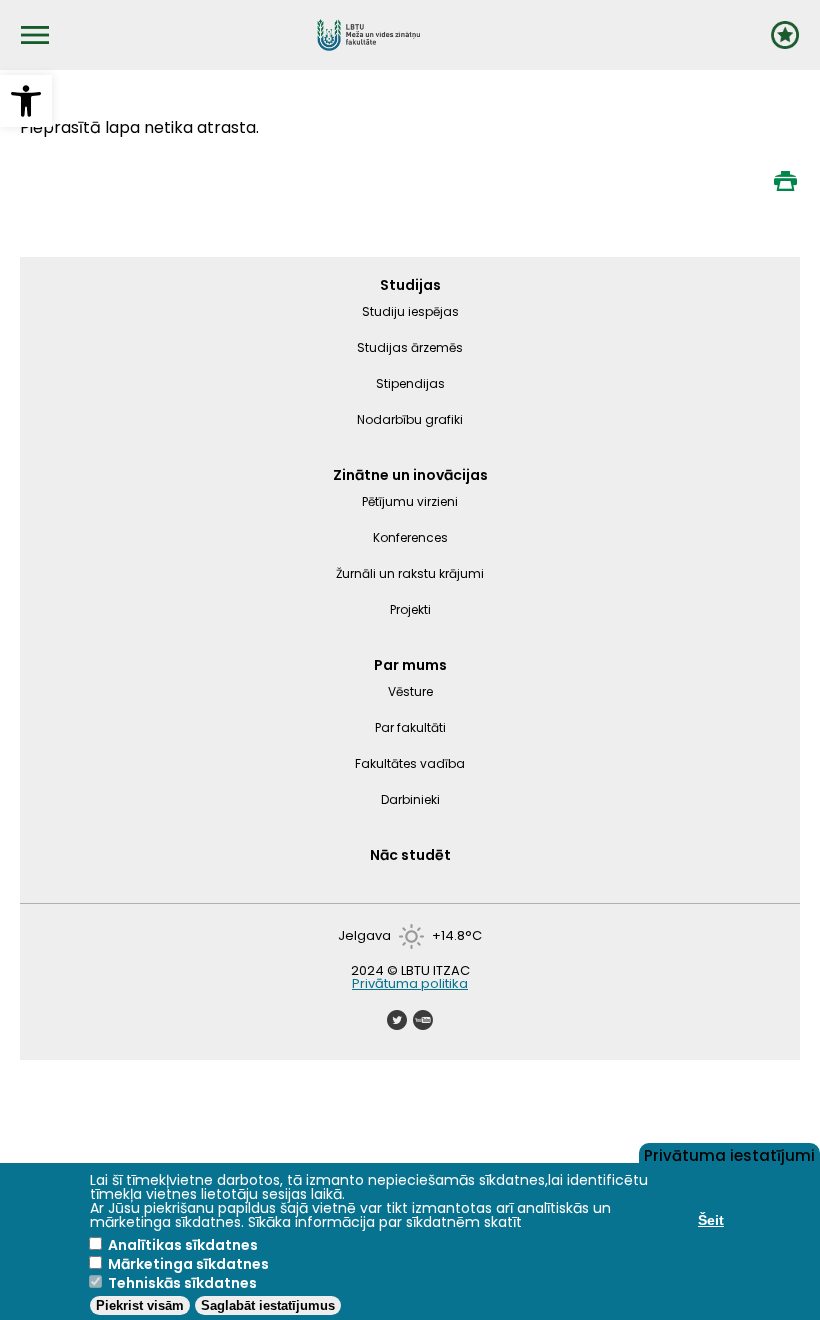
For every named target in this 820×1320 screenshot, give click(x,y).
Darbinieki (410, 799)
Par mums (410, 665)
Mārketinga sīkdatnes (188, 1264)
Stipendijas (410, 383)
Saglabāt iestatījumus (268, 1305)
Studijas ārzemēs (410, 347)
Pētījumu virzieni (410, 501)
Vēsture (410, 691)
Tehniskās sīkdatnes (182, 1283)
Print (785, 181)
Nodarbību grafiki (410, 419)
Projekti (410, 609)
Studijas (410, 285)
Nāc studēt (410, 855)
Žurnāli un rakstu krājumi (410, 573)
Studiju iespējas (410, 311)
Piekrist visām (140, 1305)
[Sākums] (369, 35)
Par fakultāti (410, 727)
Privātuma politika (410, 983)
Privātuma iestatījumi (729, 1154)
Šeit (711, 1220)
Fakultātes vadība (410, 763)
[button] (26, 101)
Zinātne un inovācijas (410, 475)
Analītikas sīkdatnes (183, 1245)
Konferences (410, 537)
